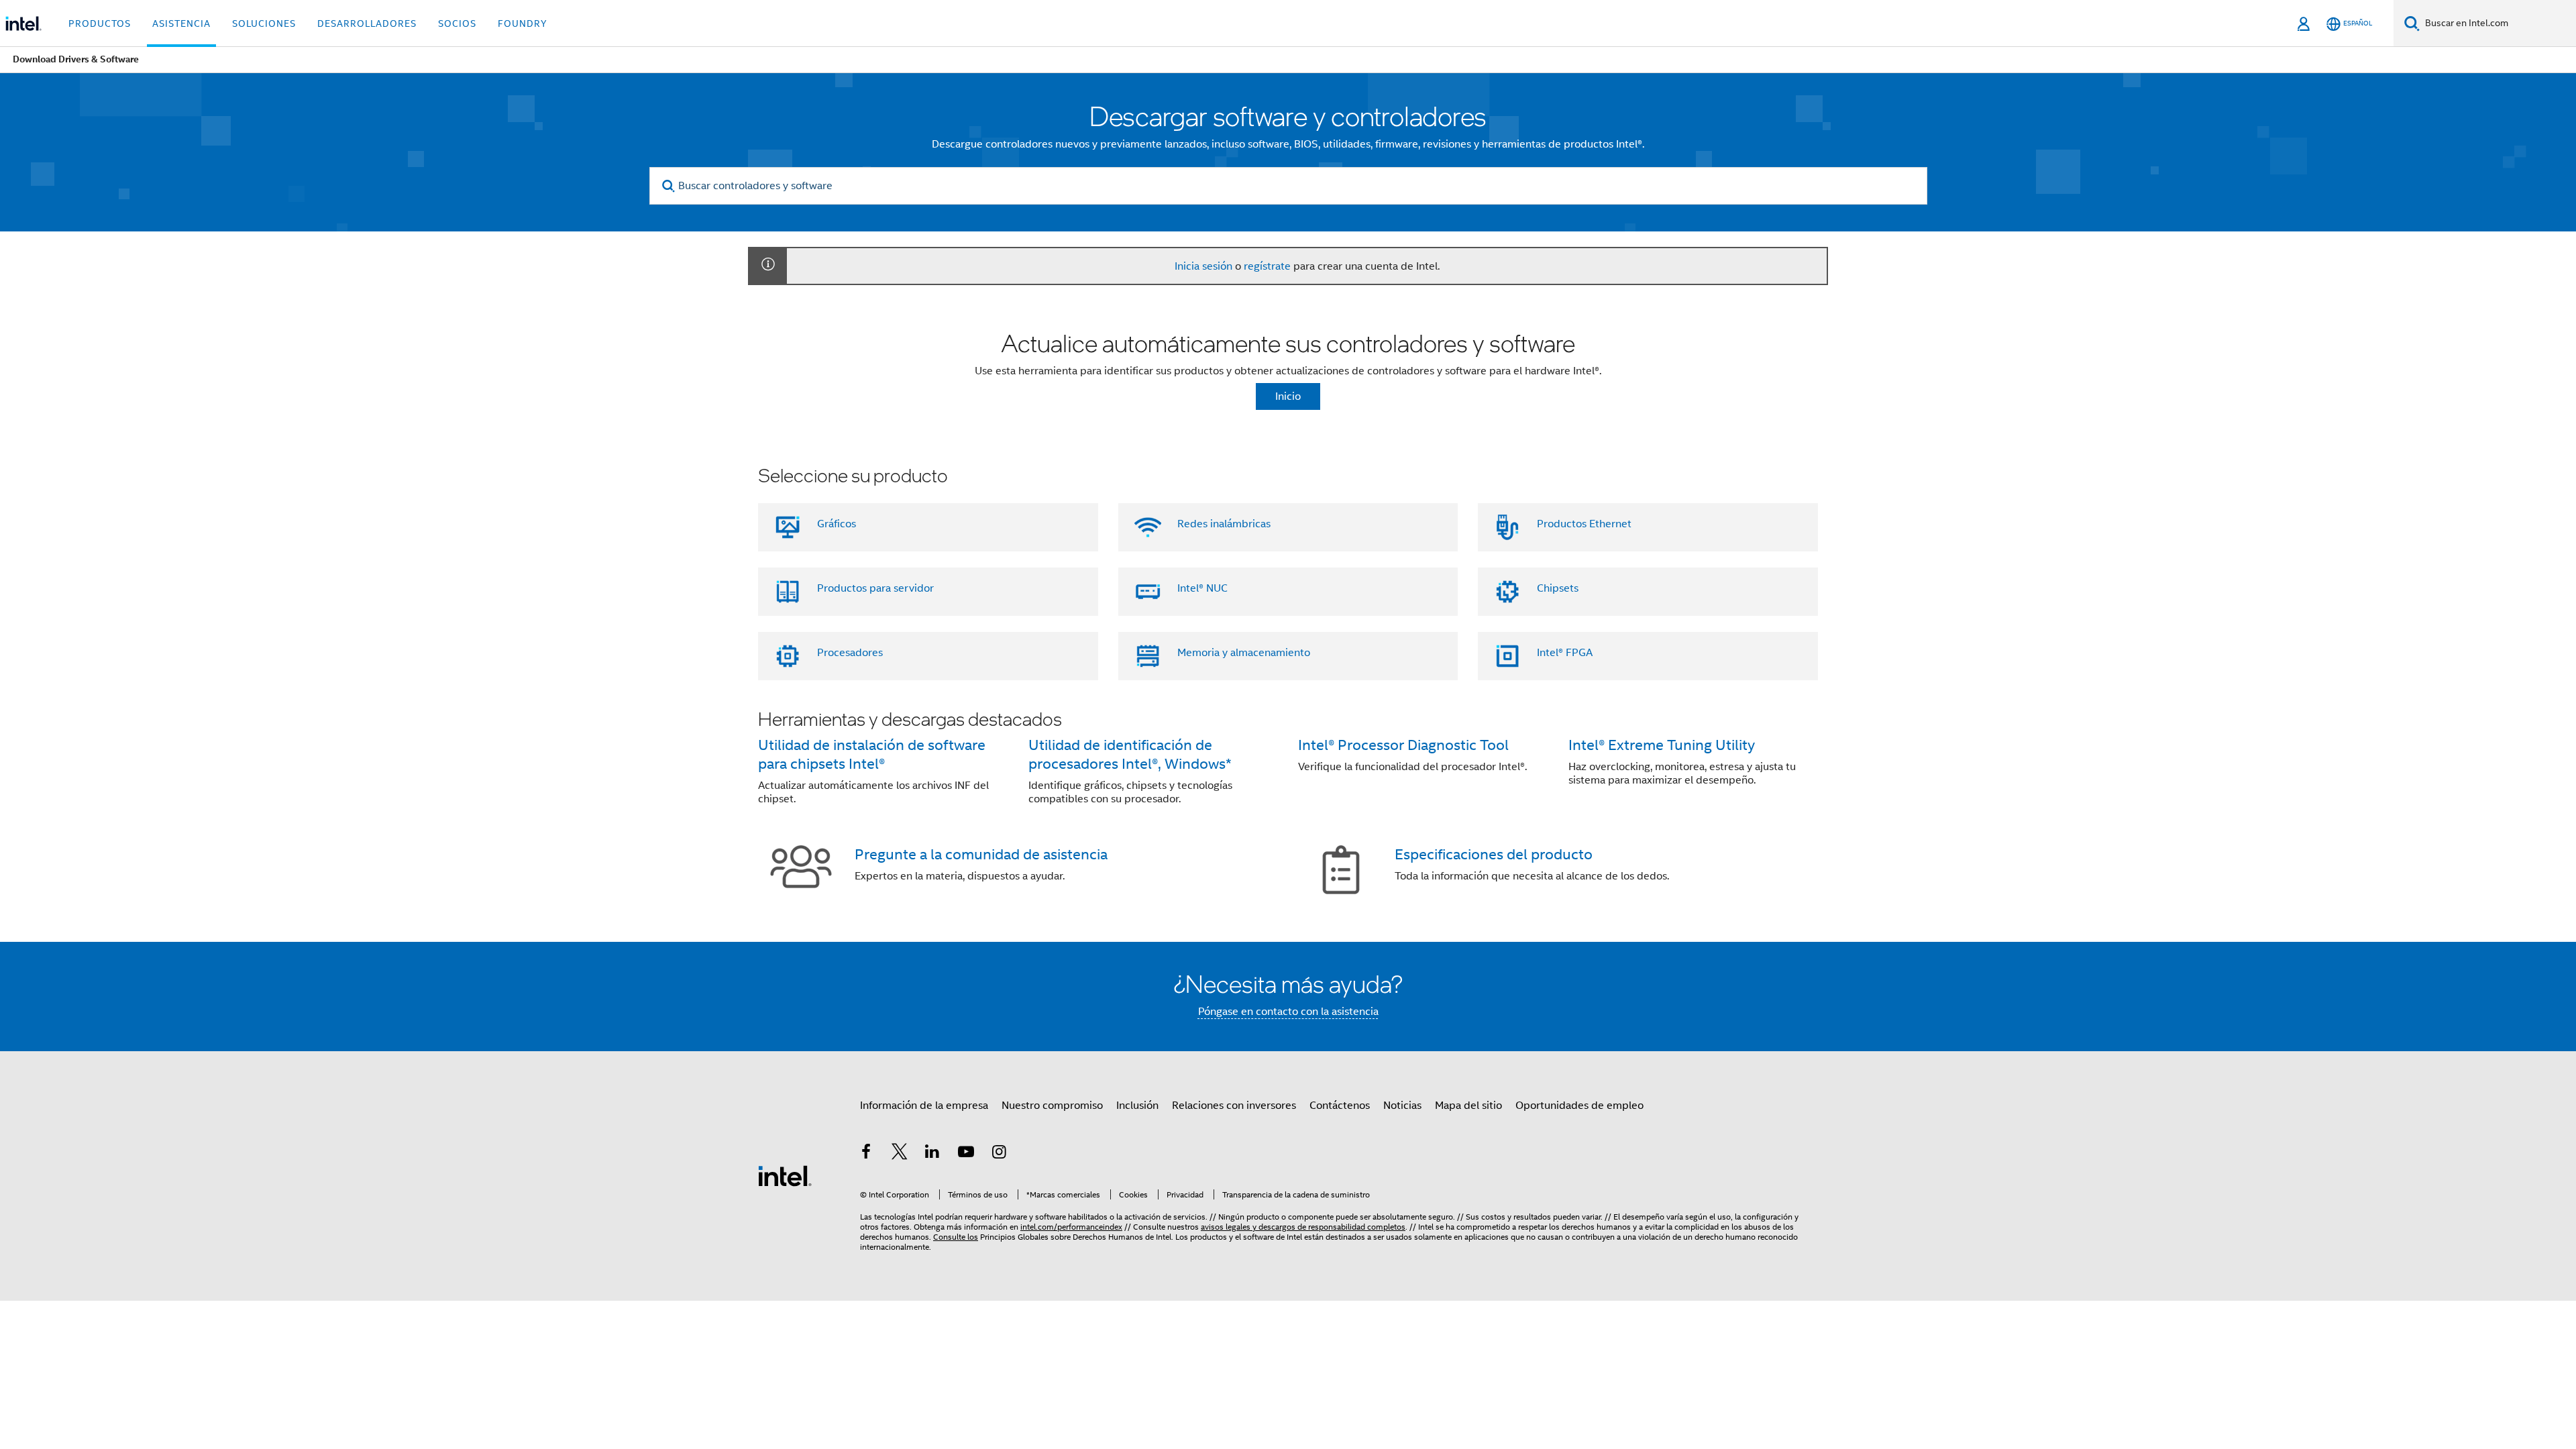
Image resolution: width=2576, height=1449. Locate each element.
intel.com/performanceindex (1071, 1227)
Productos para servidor (875, 588)
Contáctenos (1340, 1106)
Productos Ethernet (1584, 524)
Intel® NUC (1202, 588)
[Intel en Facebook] (866, 1154)
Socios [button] (457, 23)
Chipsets (1558, 588)
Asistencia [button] (181, 23)
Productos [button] (100, 23)
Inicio (1288, 396)
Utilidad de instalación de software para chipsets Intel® (872, 754)
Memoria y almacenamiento (1244, 653)
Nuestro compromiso (1052, 1106)
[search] (669, 186)
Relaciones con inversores (1234, 1106)
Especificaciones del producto (1494, 854)
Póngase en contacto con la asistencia (1288, 1012)
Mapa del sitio (1468, 1106)
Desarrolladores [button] (367, 23)
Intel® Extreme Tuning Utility (1662, 745)
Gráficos (837, 524)
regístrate (1267, 266)
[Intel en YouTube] (966, 1154)
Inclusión (1137, 1106)
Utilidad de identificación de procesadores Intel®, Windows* (1130, 754)
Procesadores (850, 653)
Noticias (1402, 1106)
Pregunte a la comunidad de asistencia (981, 854)
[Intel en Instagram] (999, 1154)
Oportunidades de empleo (1579, 1106)
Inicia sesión (1203, 266)
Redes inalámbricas (1224, 524)
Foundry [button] (523, 23)
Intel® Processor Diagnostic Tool (1403, 745)
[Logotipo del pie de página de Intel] (785, 1175)
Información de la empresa (924, 1106)
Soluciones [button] (264, 23)
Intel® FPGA (1565, 653)
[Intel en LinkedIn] (932, 1154)
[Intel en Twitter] (900, 1154)
